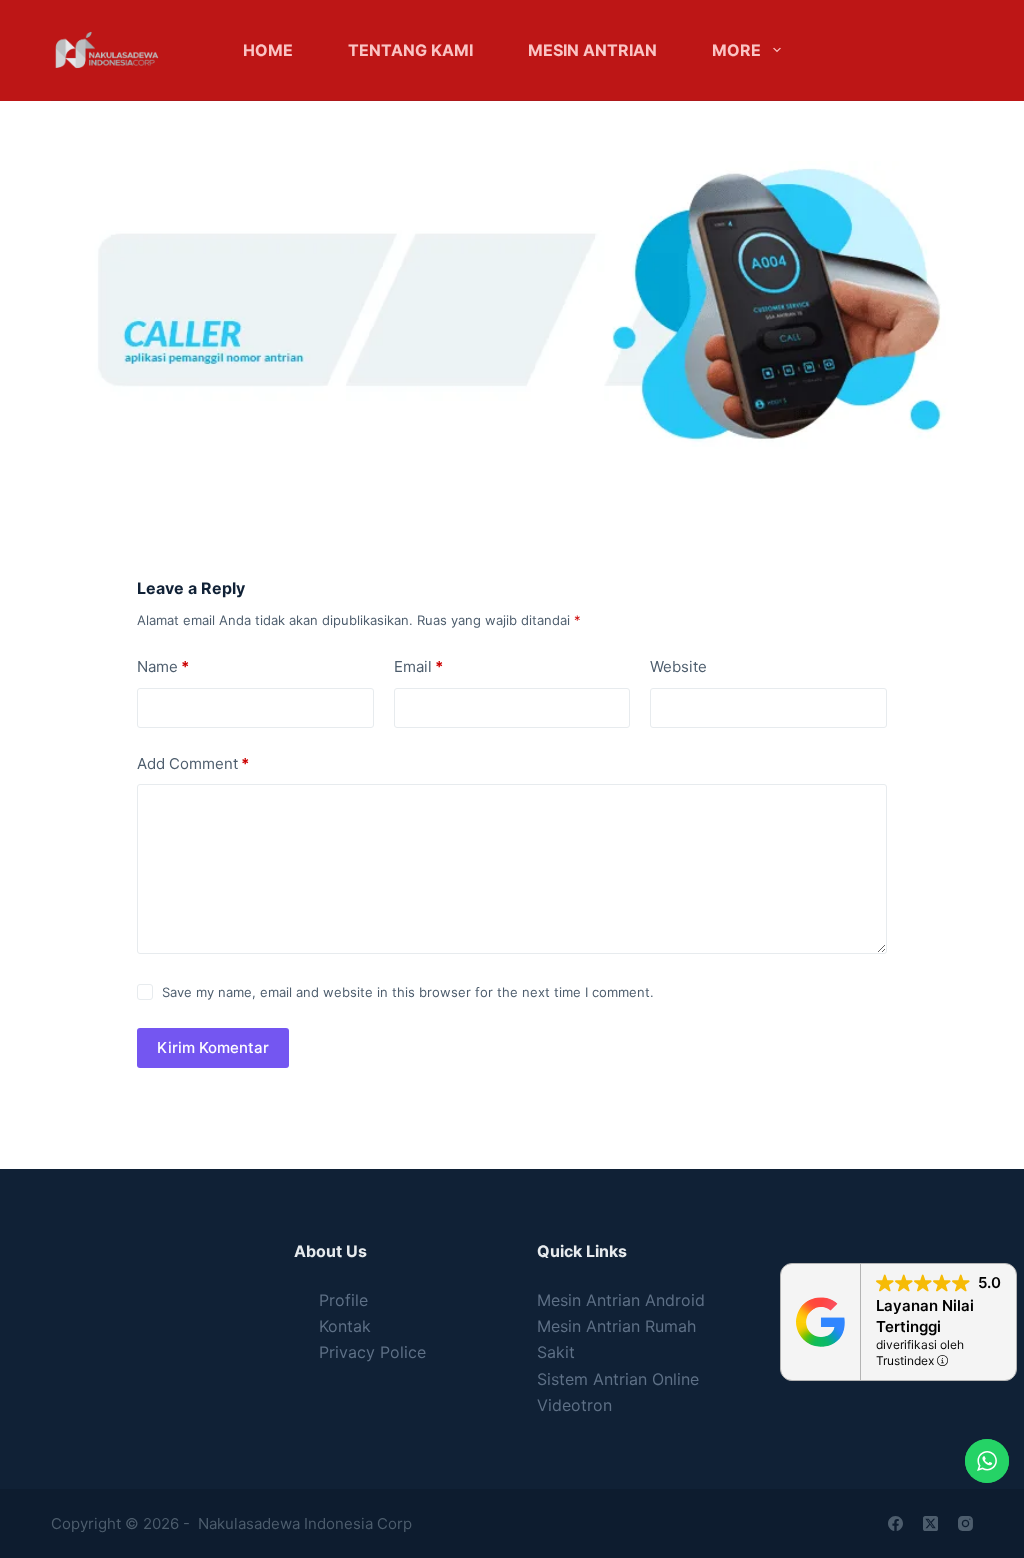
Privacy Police (372, 1352)
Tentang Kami (410, 50)
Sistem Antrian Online (618, 1379)
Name (163, 666)
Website (678, 666)
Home (268, 50)
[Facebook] (895, 1523)
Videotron (574, 1405)
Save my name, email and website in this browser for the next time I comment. (408, 992)
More (736, 50)
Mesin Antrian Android (621, 1300)
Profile (343, 1300)
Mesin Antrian (592, 50)
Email (418, 666)
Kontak (345, 1326)
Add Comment (193, 763)
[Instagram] (965, 1523)
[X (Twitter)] (930, 1523)
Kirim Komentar (213, 1047)
